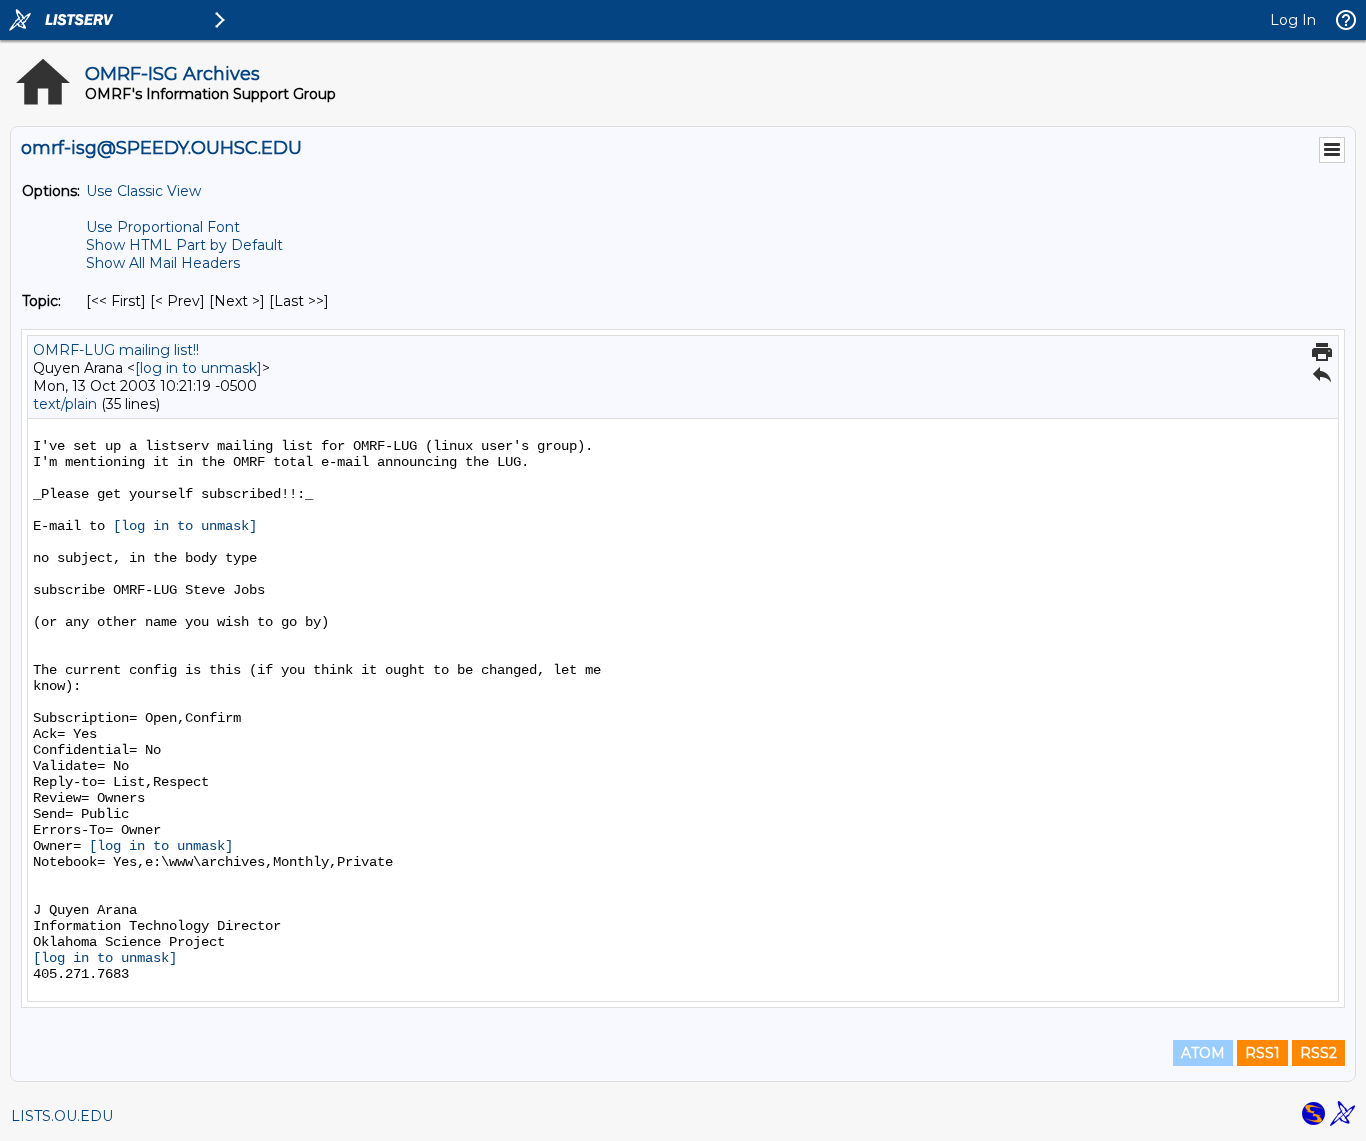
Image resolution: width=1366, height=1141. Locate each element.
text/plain (65, 404)
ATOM (1203, 1053)
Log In (1293, 20)
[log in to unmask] (198, 368)
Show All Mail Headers (163, 263)
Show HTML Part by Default (184, 245)
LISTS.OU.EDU (62, 1116)
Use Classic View (143, 191)
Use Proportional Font (163, 227)
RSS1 (1262, 1053)
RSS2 (1318, 1053)
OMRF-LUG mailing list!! (116, 350)
